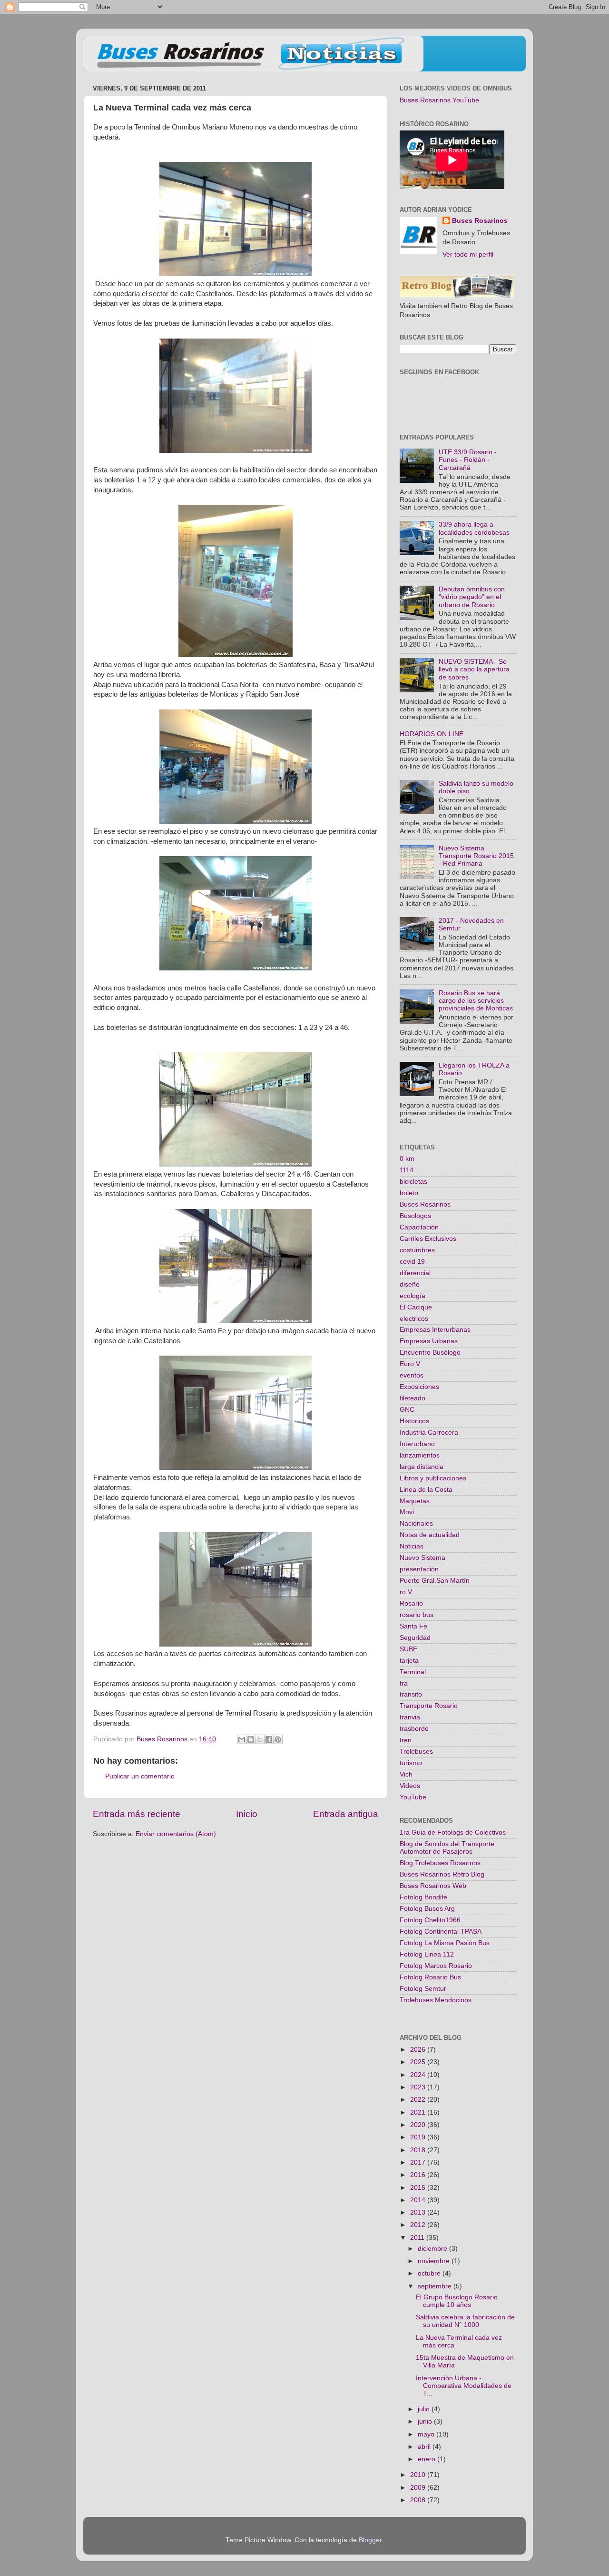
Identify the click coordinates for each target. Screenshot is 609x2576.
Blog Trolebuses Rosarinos (440, 1863)
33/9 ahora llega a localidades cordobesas (474, 528)
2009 (419, 2488)
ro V (406, 1592)
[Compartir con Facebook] (269, 1739)
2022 (419, 2100)
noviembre (435, 2261)
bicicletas (413, 1182)
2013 (419, 2212)
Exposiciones (419, 1387)
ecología (413, 1296)
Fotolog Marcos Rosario (436, 1966)
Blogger (370, 2540)
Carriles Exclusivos (428, 1239)
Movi (407, 1512)
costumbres (417, 1250)
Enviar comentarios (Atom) (176, 1834)
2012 (419, 2225)
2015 (419, 2188)
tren (406, 1740)
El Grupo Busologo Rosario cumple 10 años (457, 2301)
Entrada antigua (346, 1814)
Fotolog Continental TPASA (441, 1932)
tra (404, 1683)
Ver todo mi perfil (468, 255)
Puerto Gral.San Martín (435, 1581)
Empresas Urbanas (429, 1341)
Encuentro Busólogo (430, 1353)
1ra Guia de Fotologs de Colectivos (453, 1832)
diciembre (433, 2249)
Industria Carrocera (429, 1433)
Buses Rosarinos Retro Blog (442, 1874)
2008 (419, 2500)
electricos (414, 1319)
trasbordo (414, 1729)
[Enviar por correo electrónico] (242, 1739)
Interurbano (417, 1444)
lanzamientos (420, 1455)
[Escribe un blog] (251, 1739)
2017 (419, 2162)
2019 (419, 2137)
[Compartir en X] (260, 1739)
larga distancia (422, 1467)
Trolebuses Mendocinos (436, 2000)
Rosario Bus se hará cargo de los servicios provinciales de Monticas (476, 1001)
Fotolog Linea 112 (427, 1954)
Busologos (415, 1216)
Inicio (247, 1814)
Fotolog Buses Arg (427, 1909)
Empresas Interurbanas (435, 1330)
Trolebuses (416, 1752)
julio (425, 2409)
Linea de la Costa (426, 1490)
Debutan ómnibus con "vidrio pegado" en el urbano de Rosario (472, 597)
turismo (411, 1763)
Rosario (411, 1603)
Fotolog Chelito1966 (430, 1920)
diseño (410, 1284)
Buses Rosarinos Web (433, 1886)
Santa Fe (413, 1626)
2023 (419, 2087)
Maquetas (415, 1501)
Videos (410, 1786)
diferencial (415, 1273)
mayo (427, 2434)
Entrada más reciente (137, 1814)
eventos (412, 1375)
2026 (419, 2050)
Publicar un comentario (140, 1776)
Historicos (414, 1421)
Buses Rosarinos (480, 221)
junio (426, 2421)
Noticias (412, 1546)
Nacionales (416, 1523)
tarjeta (409, 1661)
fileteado (413, 1398)
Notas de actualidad (430, 1535)
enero (427, 2459)
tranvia (410, 1717)
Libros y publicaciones (433, 1478)
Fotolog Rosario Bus (430, 1977)
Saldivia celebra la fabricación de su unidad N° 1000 (465, 2321)
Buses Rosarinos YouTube (439, 100)
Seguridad (415, 1638)
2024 (419, 2075)
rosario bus (417, 1615)
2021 (419, 2112)
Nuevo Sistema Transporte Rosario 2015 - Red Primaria (476, 856)
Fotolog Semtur (423, 1989)
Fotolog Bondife (423, 1897)
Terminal (413, 1672)
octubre (430, 2273)
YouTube (413, 1797)
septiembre (436, 2286)
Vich (406, 1774)
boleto (409, 1193)
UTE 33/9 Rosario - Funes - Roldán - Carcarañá (468, 460)
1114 (407, 1170)
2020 (419, 2125)
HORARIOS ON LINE (432, 734)
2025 (419, 2062)
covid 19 (412, 1262)
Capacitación (419, 1227)
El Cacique (416, 1307)
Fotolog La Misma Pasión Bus (445, 1943)
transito (411, 1694)
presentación (419, 1569)
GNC (407, 1410)
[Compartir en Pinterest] (278, 1739)
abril (425, 2447)
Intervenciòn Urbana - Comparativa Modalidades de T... (464, 2386)
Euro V (410, 1364)
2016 (419, 2175)
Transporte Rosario (429, 1706)
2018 (419, 2150)
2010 (419, 2475)
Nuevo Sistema (422, 1558)
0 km (407, 1159)
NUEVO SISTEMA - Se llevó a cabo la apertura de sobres (474, 669)
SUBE (408, 1649)
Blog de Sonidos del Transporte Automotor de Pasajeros (447, 1848)
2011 (418, 2238)
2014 (419, 2200)
